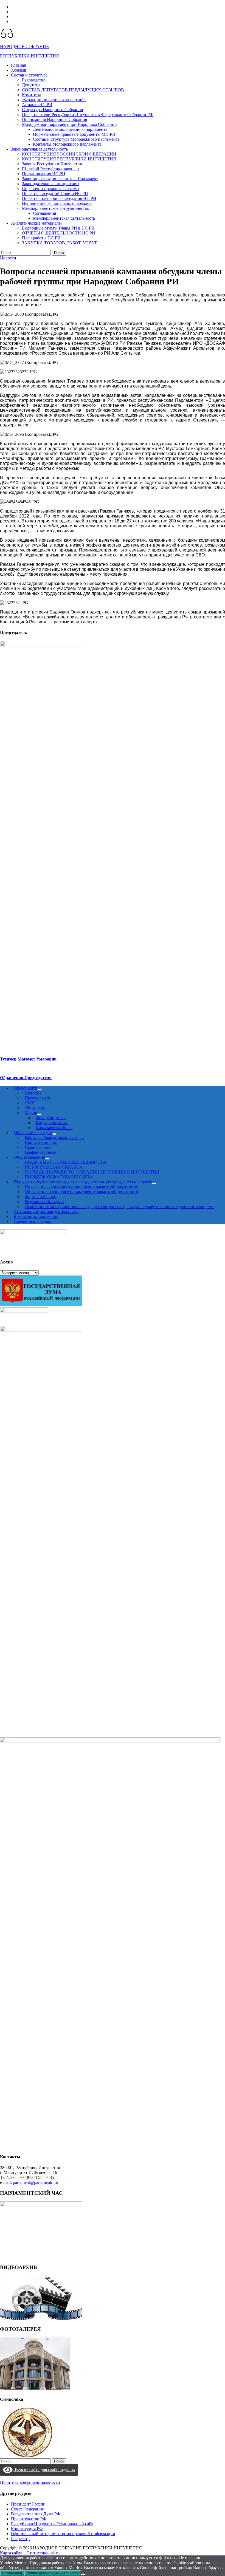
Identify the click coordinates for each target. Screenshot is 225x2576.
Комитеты (31, 95)
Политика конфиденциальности (30, 2482)
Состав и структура (29, 75)
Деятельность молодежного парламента (70, 129)
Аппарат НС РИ (37, 105)
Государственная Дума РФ (36, 2514)
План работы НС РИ (41, 238)
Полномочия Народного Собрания (54, 119)
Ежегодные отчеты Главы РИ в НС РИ (58, 228)
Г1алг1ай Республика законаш (50, 169)
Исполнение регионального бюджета (57, 203)
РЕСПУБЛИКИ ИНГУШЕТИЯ (29, 56)
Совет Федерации (28, 2509)
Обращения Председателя (26, 1078)
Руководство (34, 80)
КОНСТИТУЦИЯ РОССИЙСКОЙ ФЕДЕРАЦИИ (69, 154)
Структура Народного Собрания (52, 110)
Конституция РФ (27, 2529)
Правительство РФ (29, 2519)
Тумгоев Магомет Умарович (28, 1059)
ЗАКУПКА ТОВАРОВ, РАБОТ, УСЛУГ (60, 243)
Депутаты (31, 85)
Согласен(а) (12, 2573)
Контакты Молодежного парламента (67, 144)
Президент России (28, 2504)
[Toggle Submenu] (154, 1183)
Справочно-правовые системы (51, 189)
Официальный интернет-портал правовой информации (63, 2534)
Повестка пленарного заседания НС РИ (59, 198)
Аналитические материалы (36, 223)
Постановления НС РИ (44, 174)
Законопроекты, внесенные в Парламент (60, 179)
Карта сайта (11, 2553)
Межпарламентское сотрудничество (56, 208)
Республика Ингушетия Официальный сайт (52, 2524)
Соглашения (44, 213)
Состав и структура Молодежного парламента (76, 139)
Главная (18, 65)
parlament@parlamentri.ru (36, 2182)
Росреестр (20, 2539)
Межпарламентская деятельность (64, 218)
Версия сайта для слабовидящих (44, 2469)
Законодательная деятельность (39, 149)
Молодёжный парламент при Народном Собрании (69, 124)
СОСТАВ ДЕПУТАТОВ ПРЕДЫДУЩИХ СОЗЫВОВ (73, 90)
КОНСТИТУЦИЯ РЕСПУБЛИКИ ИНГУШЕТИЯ (69, 159)
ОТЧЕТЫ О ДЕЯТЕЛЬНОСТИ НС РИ (59, 233)
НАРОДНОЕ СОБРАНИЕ (24, 46)
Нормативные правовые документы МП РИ (74, 134)
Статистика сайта (43, 2553)
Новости (8, 258)
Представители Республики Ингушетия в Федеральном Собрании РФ (88, 114)
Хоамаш (19, 70)
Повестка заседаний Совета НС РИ (55, 193)
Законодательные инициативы (51, 184)
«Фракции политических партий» (54, 100)
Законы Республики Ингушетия (52, 164)
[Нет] (83, 2574)
